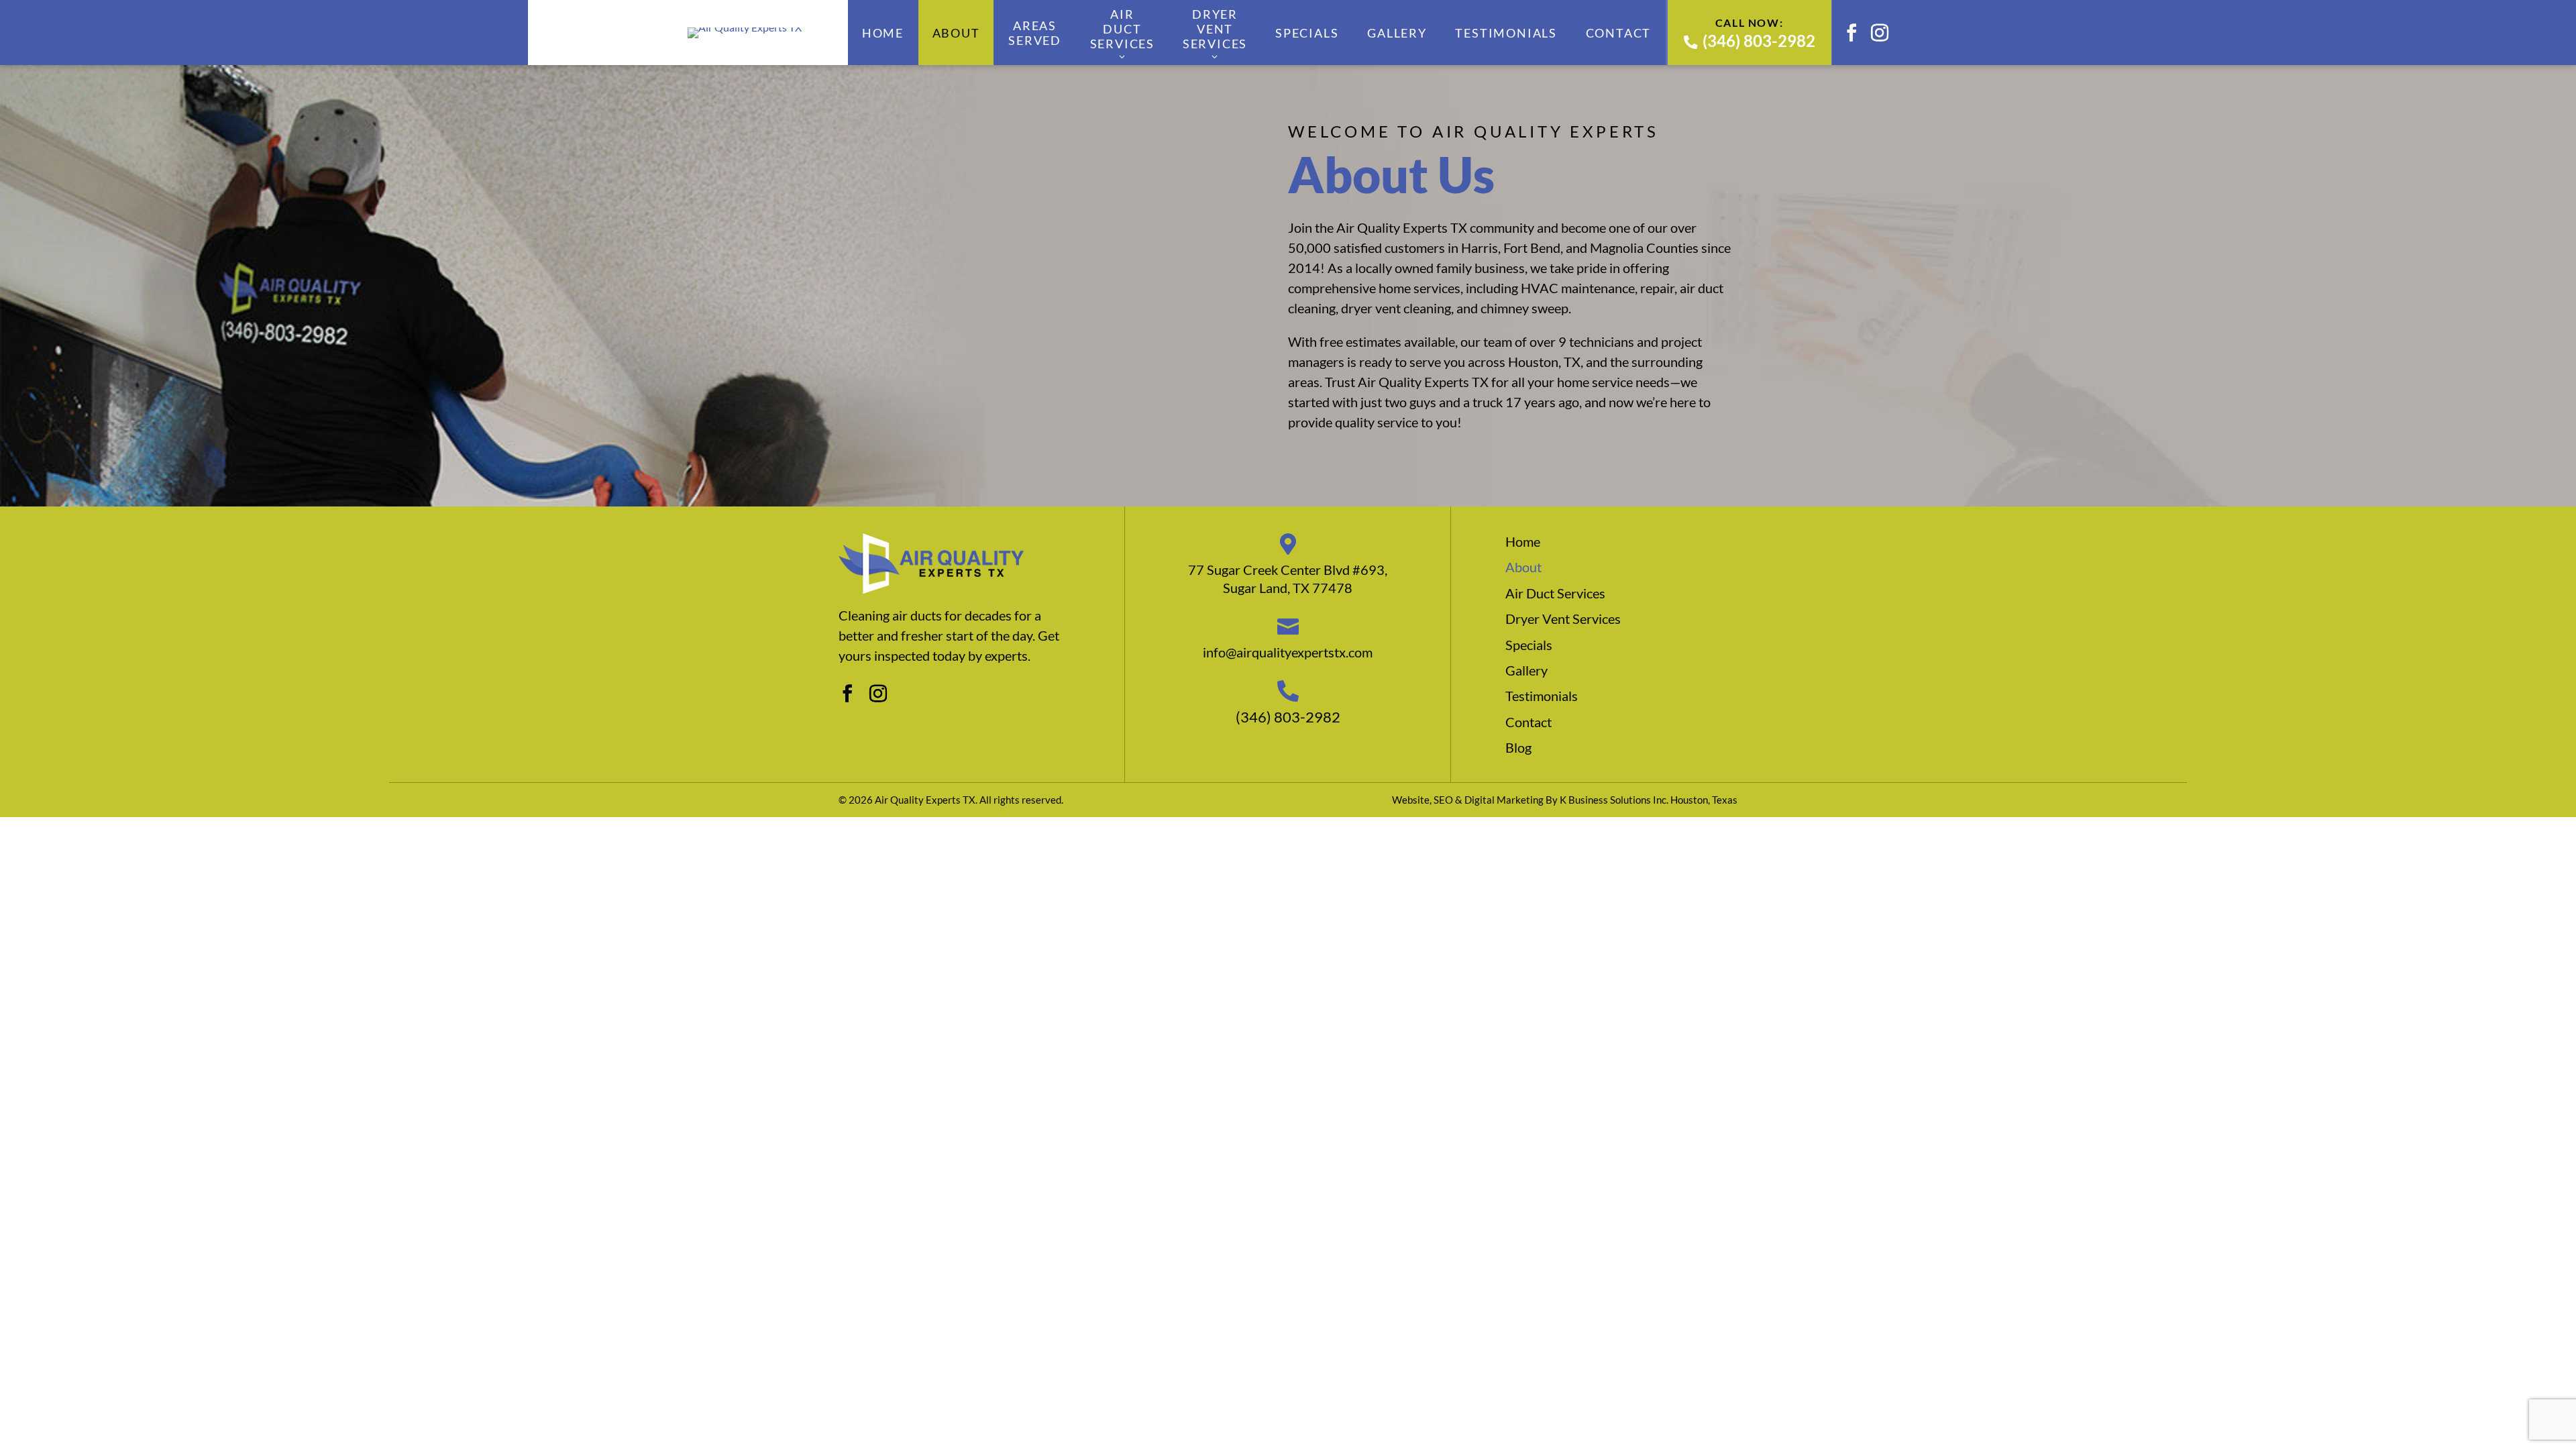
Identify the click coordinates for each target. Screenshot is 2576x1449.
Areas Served (1035, 33)
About (956, 33)
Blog (1518, 747)
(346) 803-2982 (1759, 41)
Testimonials (1506, 33)
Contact (1619, 33)
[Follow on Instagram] (1880, 33)
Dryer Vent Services (1215, 29)
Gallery (1397, 33)
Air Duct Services (1122, 29)
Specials (1307, 33)
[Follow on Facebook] (1851, 33)
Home (883, 33)
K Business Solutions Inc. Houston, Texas (1649, 800)
